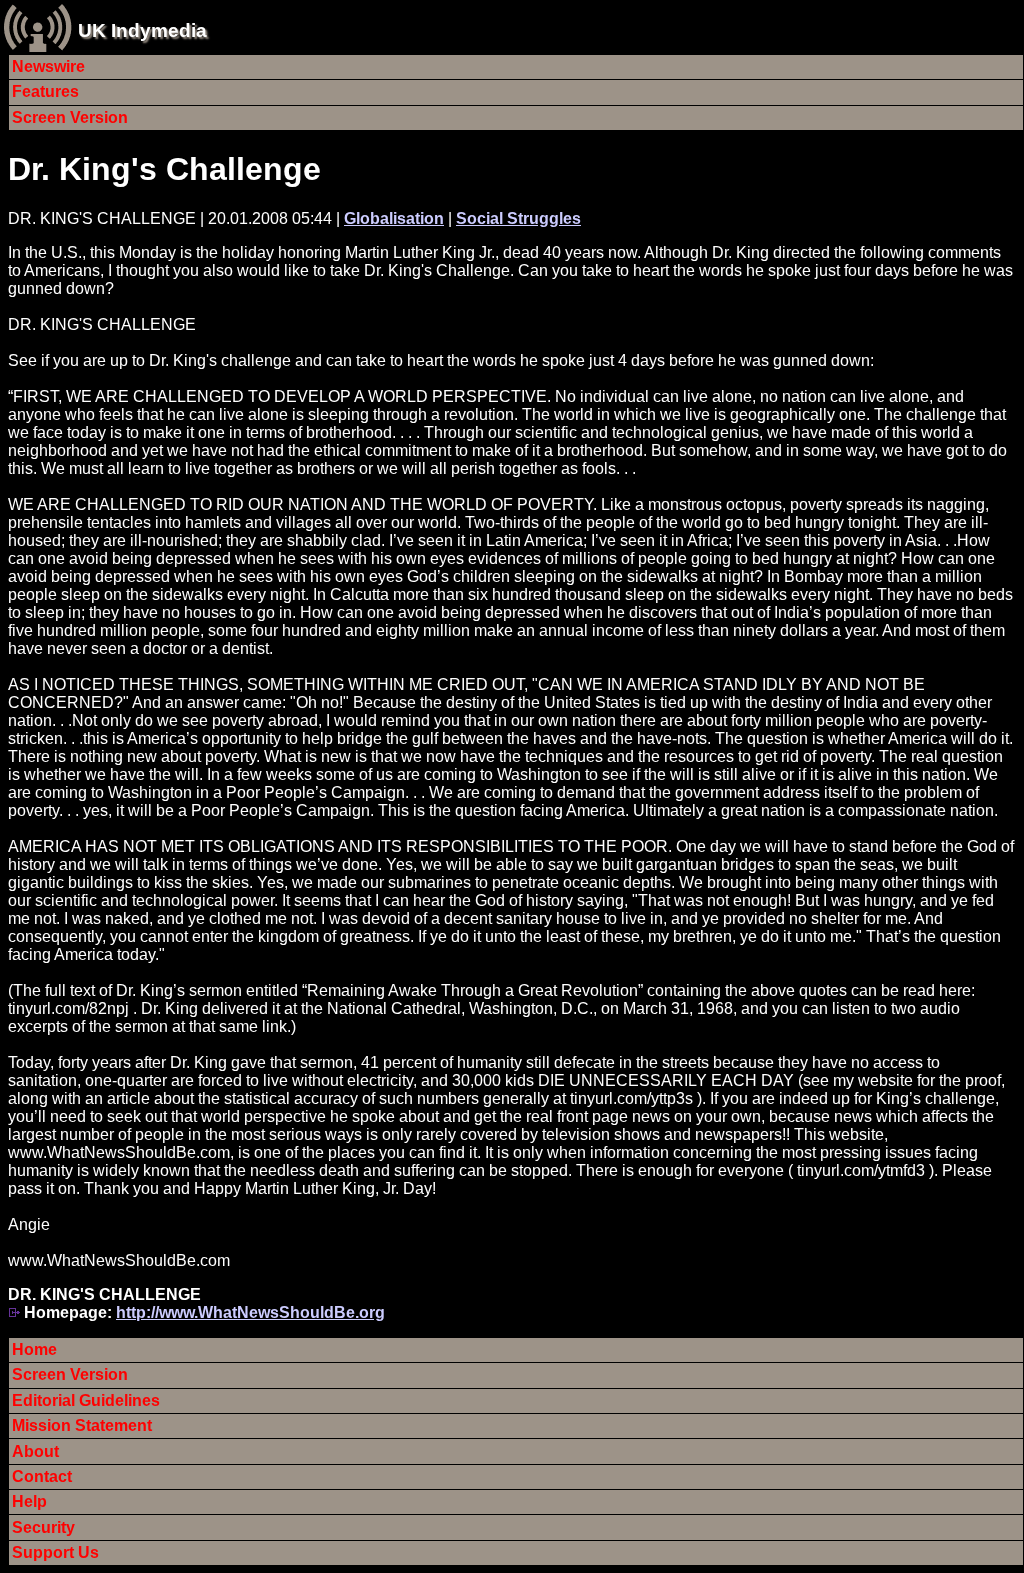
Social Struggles (518, 218)
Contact (42, 1476)
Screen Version (70, 117)
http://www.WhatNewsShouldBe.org (250, 1312)
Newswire (48, 66)
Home (34, 1349)
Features (45, 91)
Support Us (55, 1552)
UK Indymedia (142, 30)
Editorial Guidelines (86, 1400)
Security (43, 1527)
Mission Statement (82, 1425)
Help (29, 1501)
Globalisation (394, 218)
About (35, 1451)
